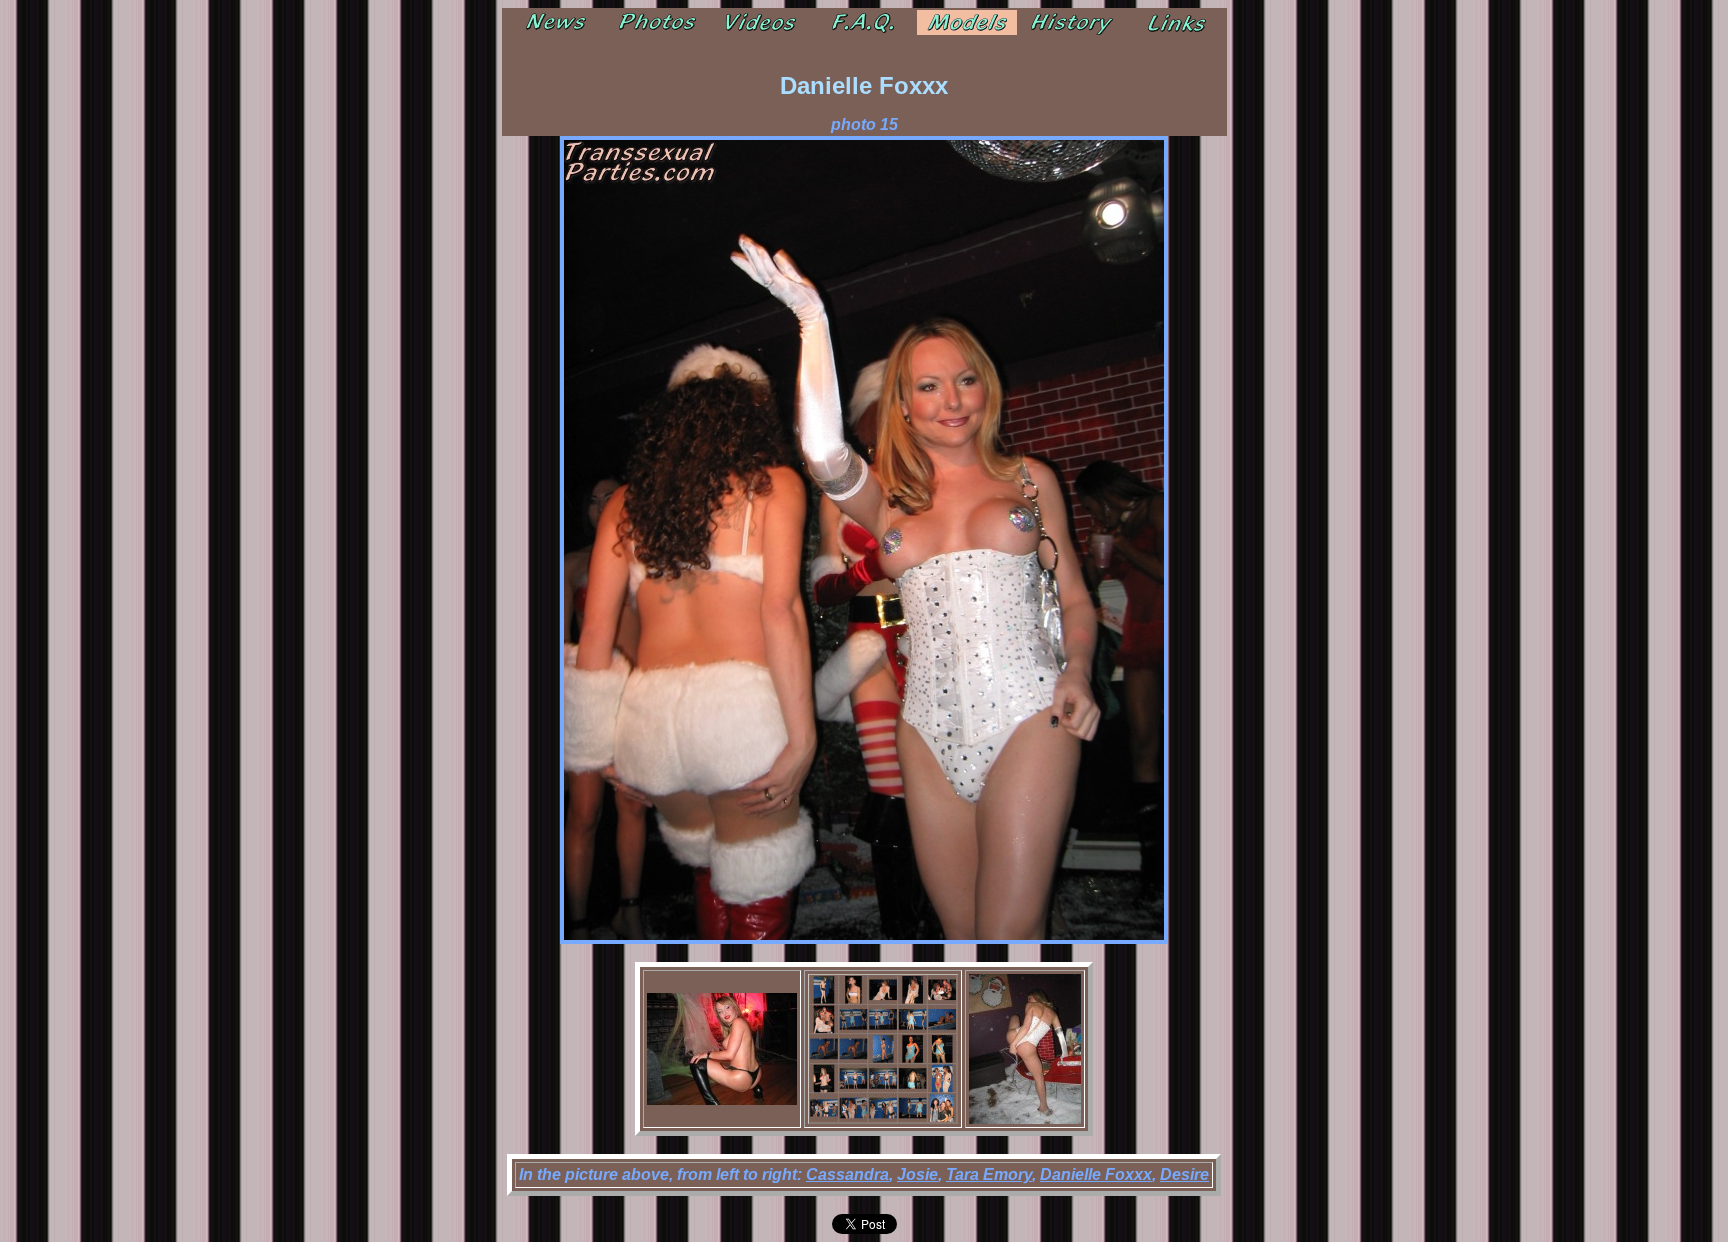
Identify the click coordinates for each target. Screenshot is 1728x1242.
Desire (1184, 1174)
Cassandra (847, 1174)
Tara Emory (989, 1174)
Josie (917, 1174)
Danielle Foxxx (1096, 1174)
